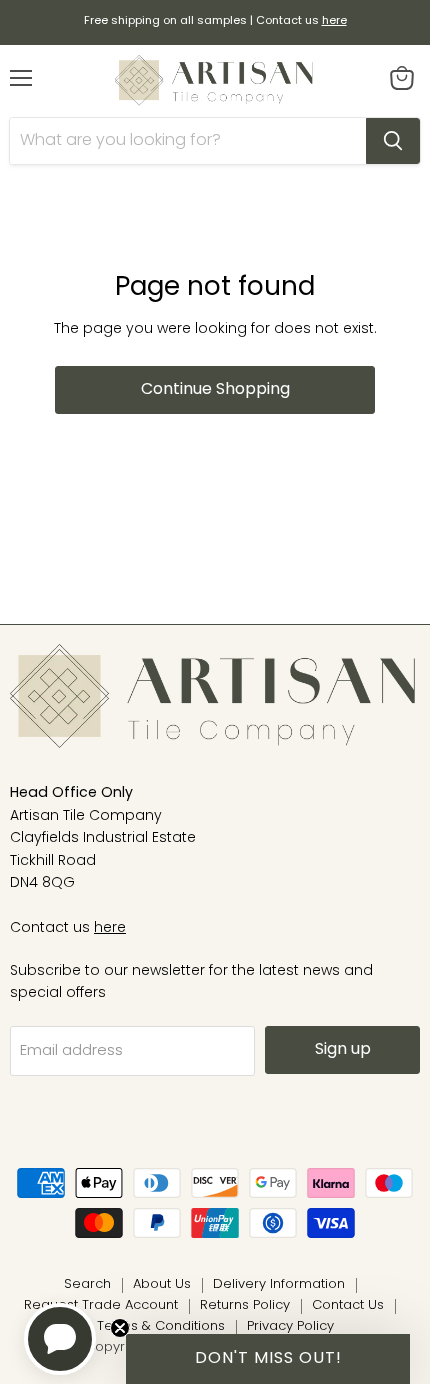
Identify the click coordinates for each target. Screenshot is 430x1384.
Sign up (343, 1050)
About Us (162, 1284)
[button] (268, 1359)
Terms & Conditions (161, 1326)
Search (87, 1284)
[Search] (393, 141)
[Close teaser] (120, 1328)
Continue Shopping (215, 390)
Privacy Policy (290, 1326)
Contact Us (348, 1305)
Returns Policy (245, 1305)
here (110, 928)
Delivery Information (279, 1284)
